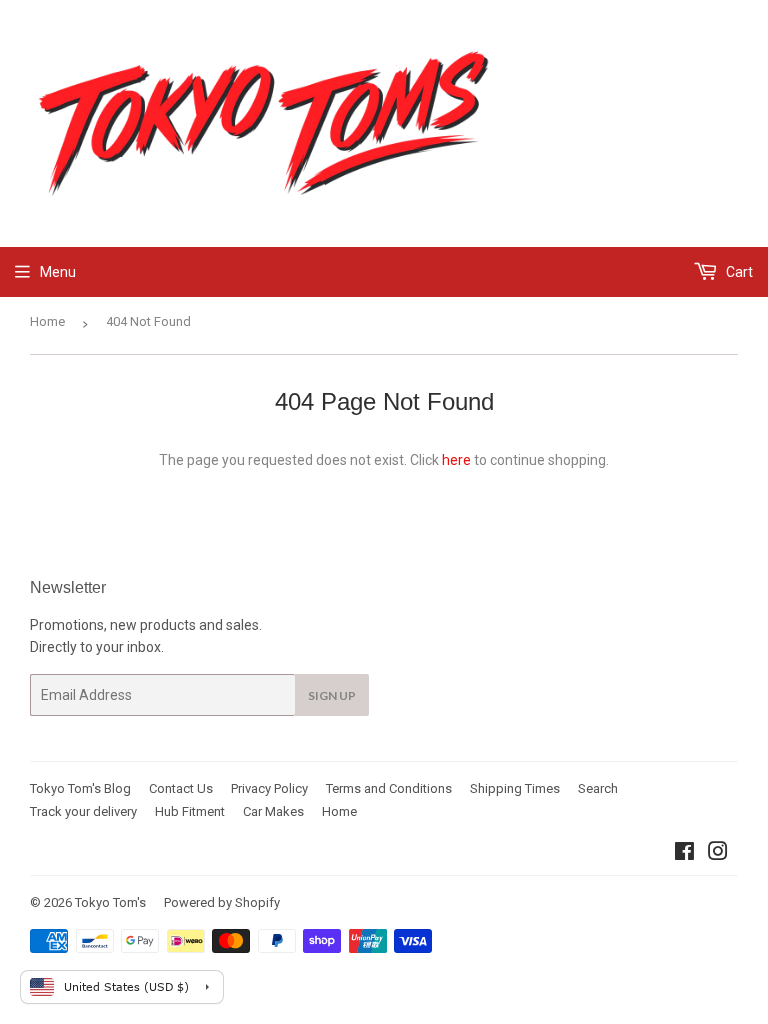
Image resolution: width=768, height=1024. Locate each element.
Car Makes (273, 811)
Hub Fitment (190, 811)
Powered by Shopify (222, 902)
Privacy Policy (269, 788)
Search (598, 788)
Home (47, 321)
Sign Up (332, 695)
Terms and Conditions (389, 788)
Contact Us (181, 788)
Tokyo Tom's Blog (80, 788)
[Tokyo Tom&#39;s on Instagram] (718, 854)
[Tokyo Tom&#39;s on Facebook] (684, 854)
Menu (58, 272)
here (456, 460)
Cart (738, 272)
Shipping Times (515, 788)
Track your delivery (83, 811)
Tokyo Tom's (110, 902)
